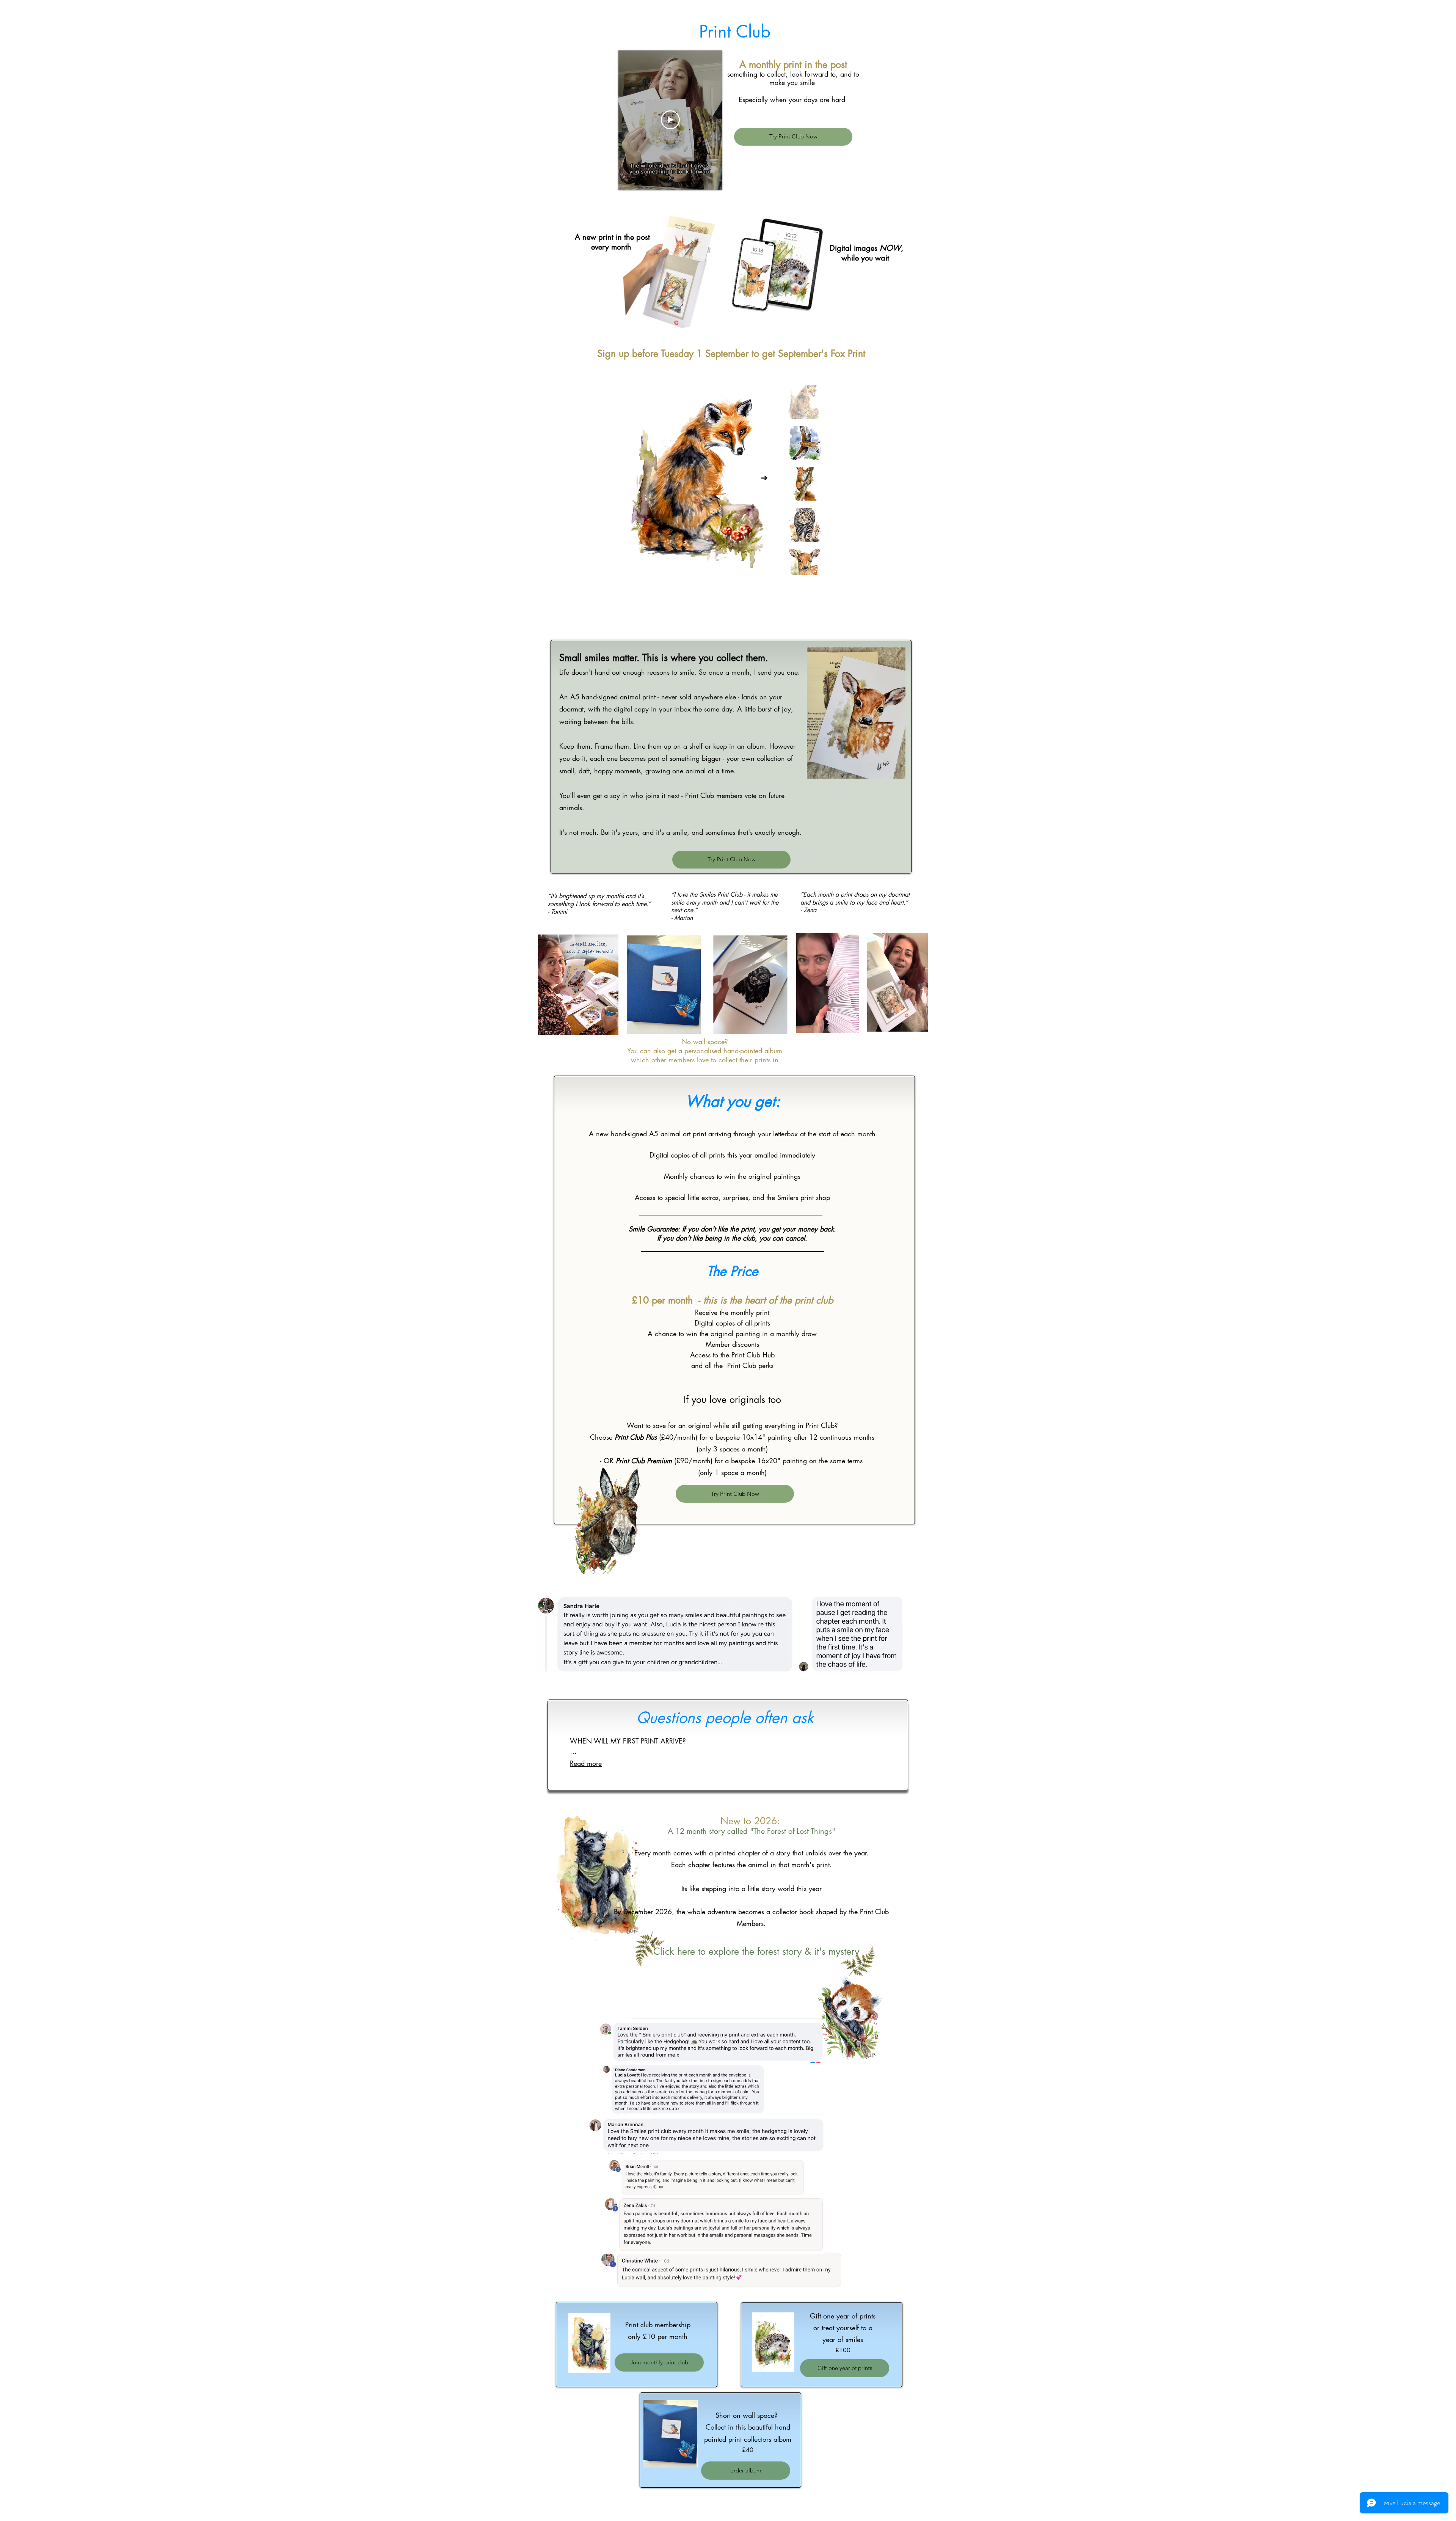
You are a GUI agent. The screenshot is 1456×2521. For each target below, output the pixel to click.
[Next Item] (764, 478)
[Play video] (670, 120)
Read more (586, 1763)
